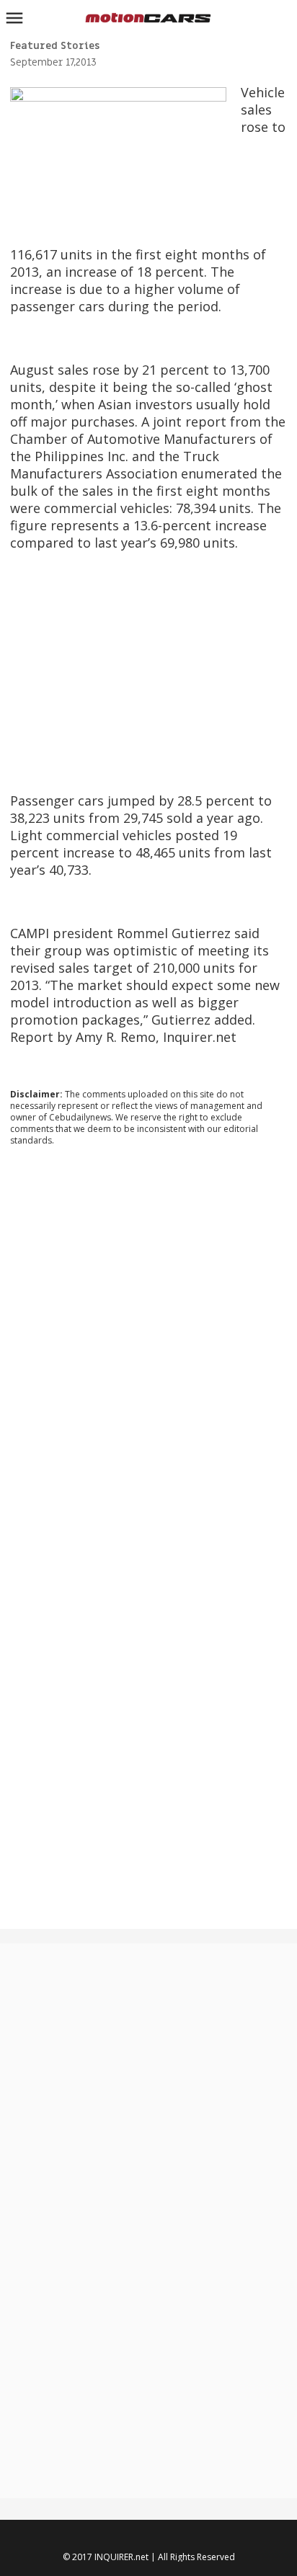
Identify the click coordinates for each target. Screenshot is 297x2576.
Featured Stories (55, 46)
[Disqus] (148, 1352)
